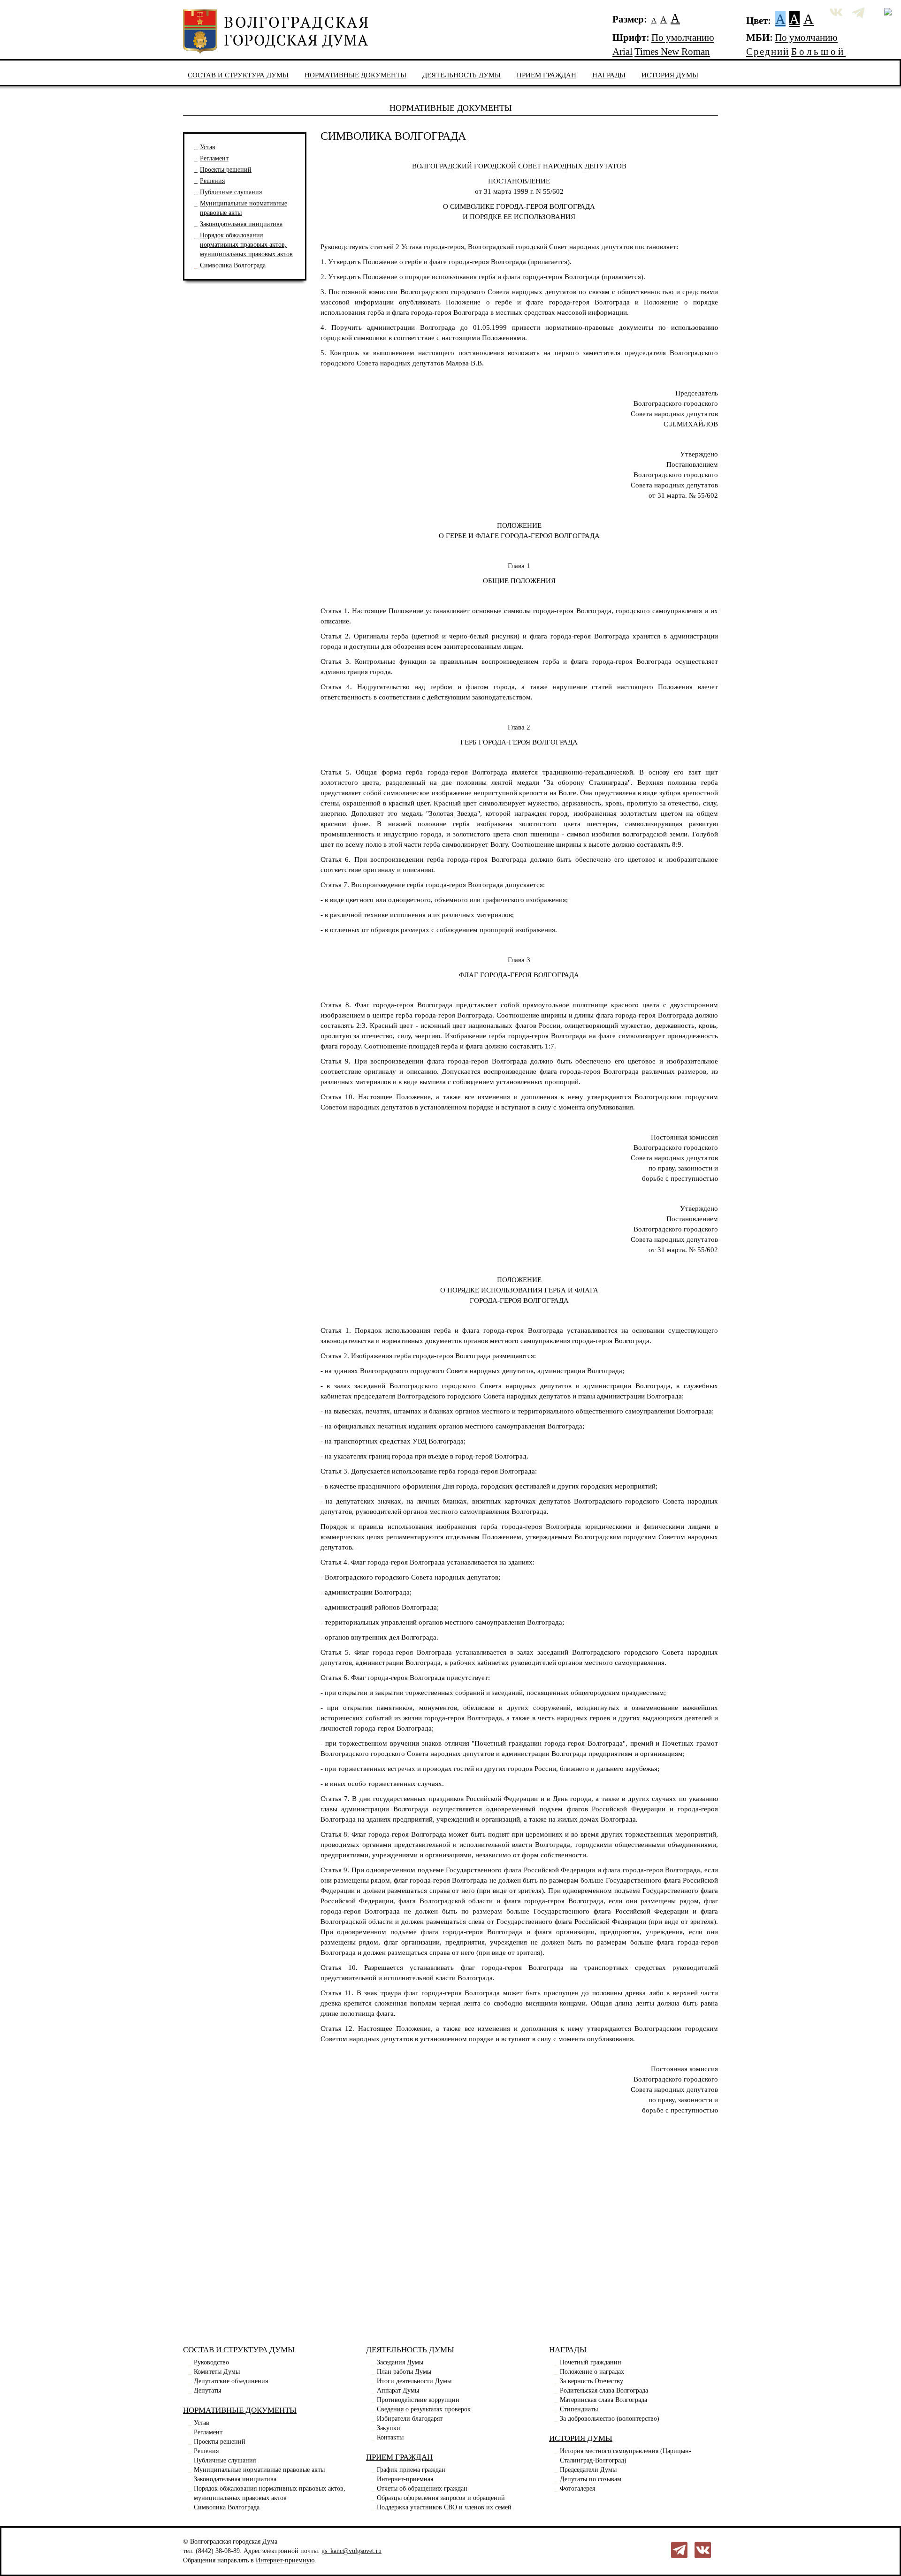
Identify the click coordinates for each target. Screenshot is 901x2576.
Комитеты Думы (217, 2372)
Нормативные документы (355, 75)
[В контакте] (703, 2549)
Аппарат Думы (398, 2390)
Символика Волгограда (233, 265)
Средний (768, 52)
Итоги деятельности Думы (414, 2381)
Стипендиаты (579, 2409)
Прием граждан (546, 75)
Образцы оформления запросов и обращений (441, 2498)
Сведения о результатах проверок (424, 2409)
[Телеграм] (679, 2549)
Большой (818, 52)
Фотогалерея (577, 2489)
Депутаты (207, 2390)
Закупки (389, 2428)
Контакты (390, 2437)
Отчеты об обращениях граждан (422, 2489)
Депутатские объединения (231, 2381)
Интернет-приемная (405, 2479)
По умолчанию (683, 38)
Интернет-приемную (285, 2560)
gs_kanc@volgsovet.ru (351, 2551)
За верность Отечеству (592, 2381)
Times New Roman (672, 52)
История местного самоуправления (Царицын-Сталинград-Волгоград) (626, 2456)
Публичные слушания (231, 192)
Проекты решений (226, 170)
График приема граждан (411, 2470)
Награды (609, 75)
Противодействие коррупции (418, 2400)
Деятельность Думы (462, 75)
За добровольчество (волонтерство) (610, 2419)
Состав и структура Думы (238, 75)
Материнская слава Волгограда (603, 2400)
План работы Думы (404, 2372)
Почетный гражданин (591, 2362)
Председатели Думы (588, 2470)
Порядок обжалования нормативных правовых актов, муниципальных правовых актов (270, 2493)
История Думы (670, 75)
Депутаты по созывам (591, 2479)
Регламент (214, 158)
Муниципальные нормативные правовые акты (259, 2470)
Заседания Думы (400, 2362)
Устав (208, 147)
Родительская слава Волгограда (604, 2390)
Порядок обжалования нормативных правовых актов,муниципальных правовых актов (246, 245)
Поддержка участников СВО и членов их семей (444, 2507)
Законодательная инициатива (241, 224)
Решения (212, 181)
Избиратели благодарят (410, 2419)
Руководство (211, 2362)
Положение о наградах (592, 2372)
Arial (622, 52)
